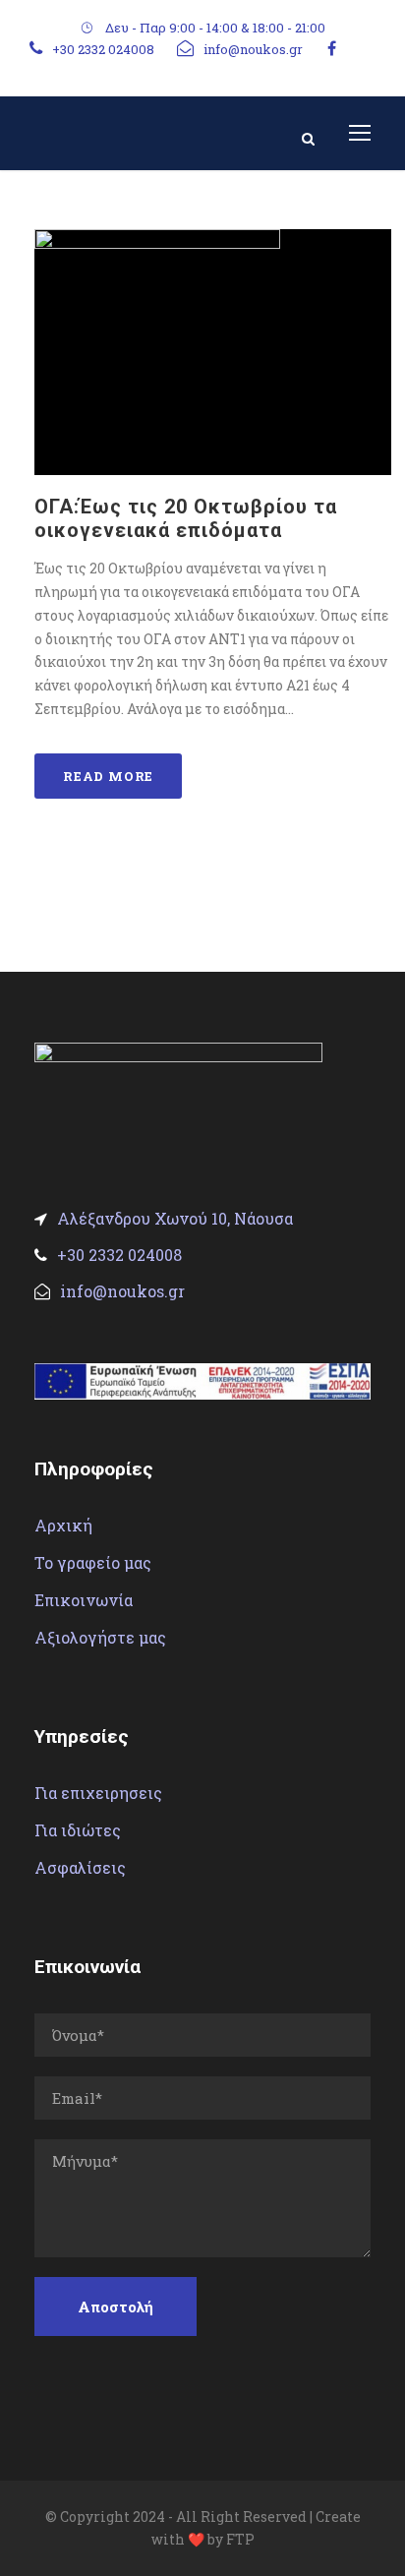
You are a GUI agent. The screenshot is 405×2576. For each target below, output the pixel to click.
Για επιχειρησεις (98, 1793)
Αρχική (63, 1525)
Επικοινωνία (84, 1600)
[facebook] (332, 48)
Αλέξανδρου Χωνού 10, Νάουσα (175, 1218)
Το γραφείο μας (93, 1562)
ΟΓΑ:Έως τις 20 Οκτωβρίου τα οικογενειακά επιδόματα (186, 518)
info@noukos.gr (253, 49)
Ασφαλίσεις (80, 1867)
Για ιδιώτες (78, 1830)
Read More (108, 776)
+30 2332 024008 (103, 49)
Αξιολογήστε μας (100, 1637)
